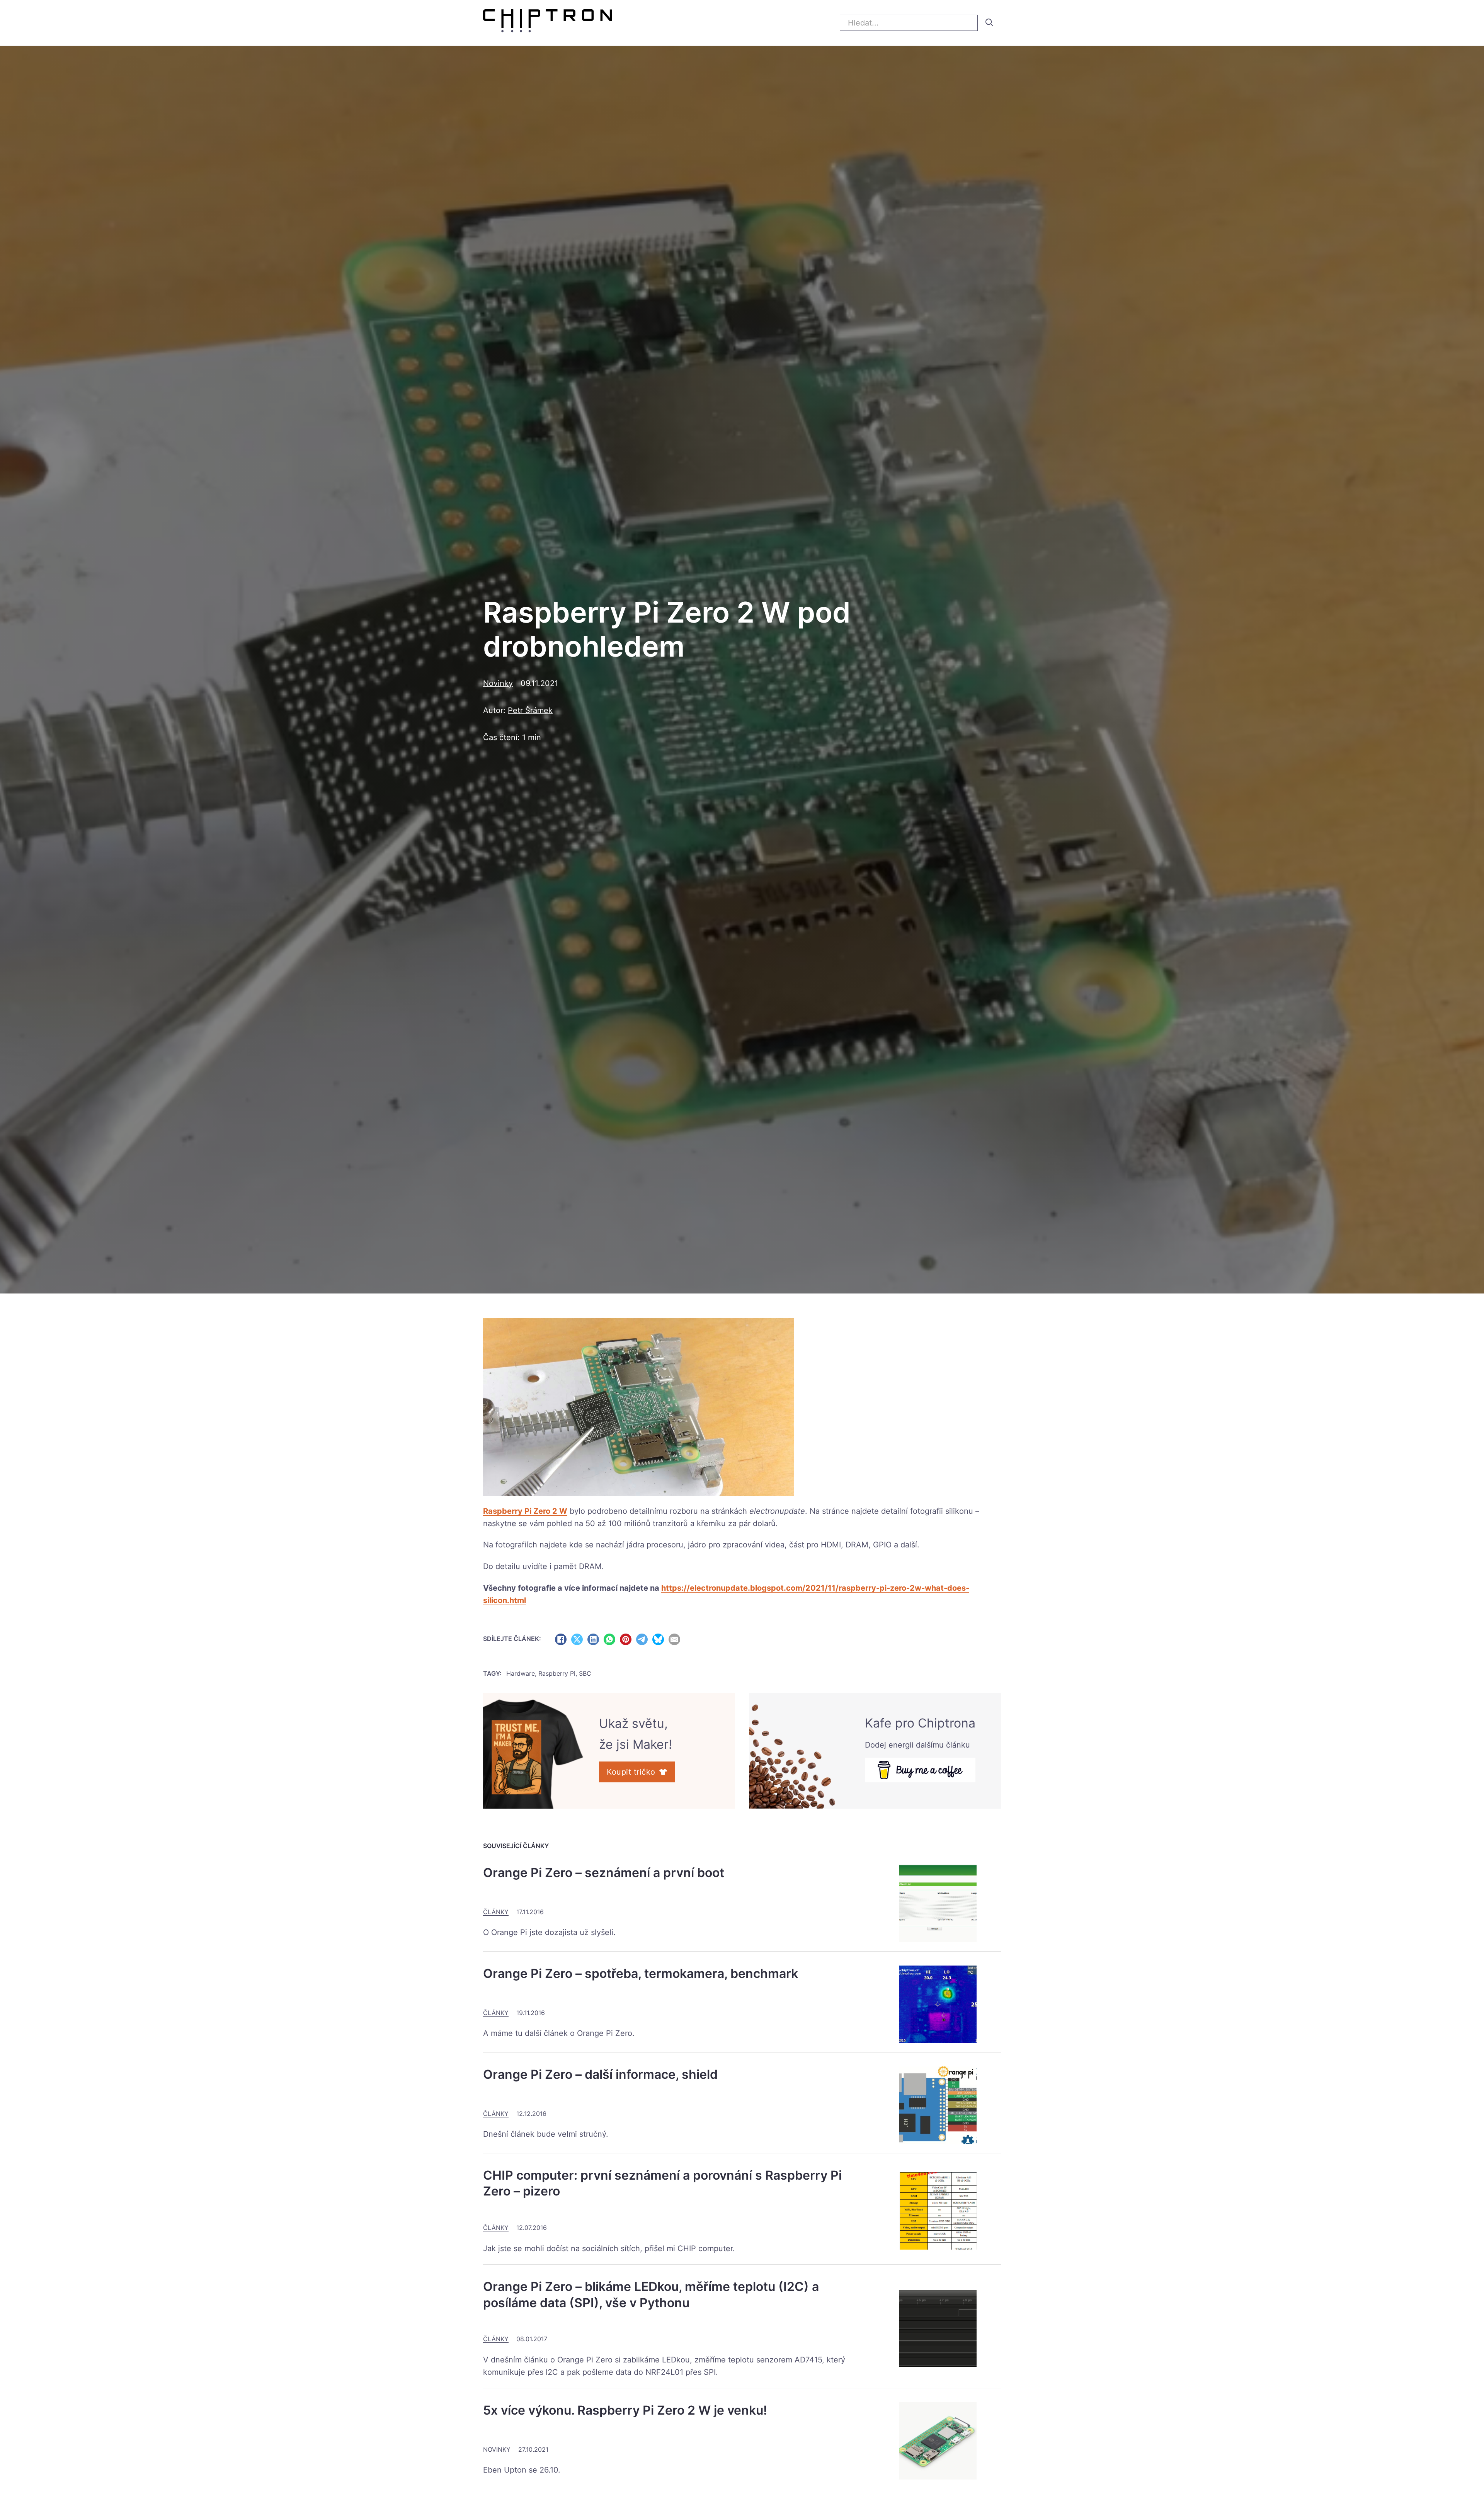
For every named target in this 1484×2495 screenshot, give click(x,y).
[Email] (674, 1639)
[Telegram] (642, 1639)
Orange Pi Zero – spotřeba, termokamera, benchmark (641, 1973)
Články (496, 1912)
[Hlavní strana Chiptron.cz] (547, 23)
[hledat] (989, 22)
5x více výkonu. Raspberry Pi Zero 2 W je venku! (625, 2410)
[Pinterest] (626, 1639)
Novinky (498, 683)
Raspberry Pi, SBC (565, 1673)
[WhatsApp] (609, 1639)
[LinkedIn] (593, 1639)
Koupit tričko (631, 1772)
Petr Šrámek (530, 710)
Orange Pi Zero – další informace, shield (600, 2074)
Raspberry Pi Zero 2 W (525, 1511)
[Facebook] (561, 1639)
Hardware (521, 1673)
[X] (577, 1639)
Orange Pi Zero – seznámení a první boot (604, 1873)
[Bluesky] (658, 1639)
